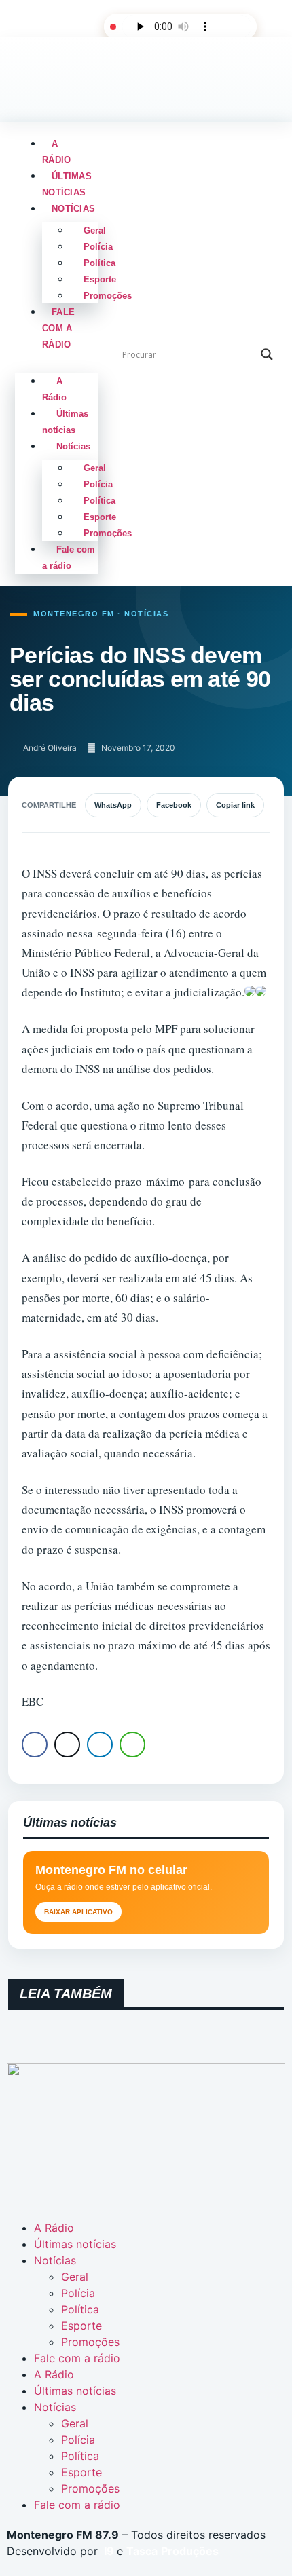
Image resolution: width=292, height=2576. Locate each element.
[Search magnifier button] (267, 354)
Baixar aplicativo (78, 1912)
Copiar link (235, 805)
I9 (108, 2551)
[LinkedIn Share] (100, 1744)
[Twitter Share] (67, 1744)
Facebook (174, 805)
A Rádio (56, 152)
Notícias (73, 209)
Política (99, 263)
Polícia (98, 247)
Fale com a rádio (58, 328)
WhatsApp (113, 805)
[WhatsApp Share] (132, 1744)
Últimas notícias (67, 184)
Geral (95, 230)
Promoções (108, 296)
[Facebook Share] (35, 1744)
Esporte (100, 279)
